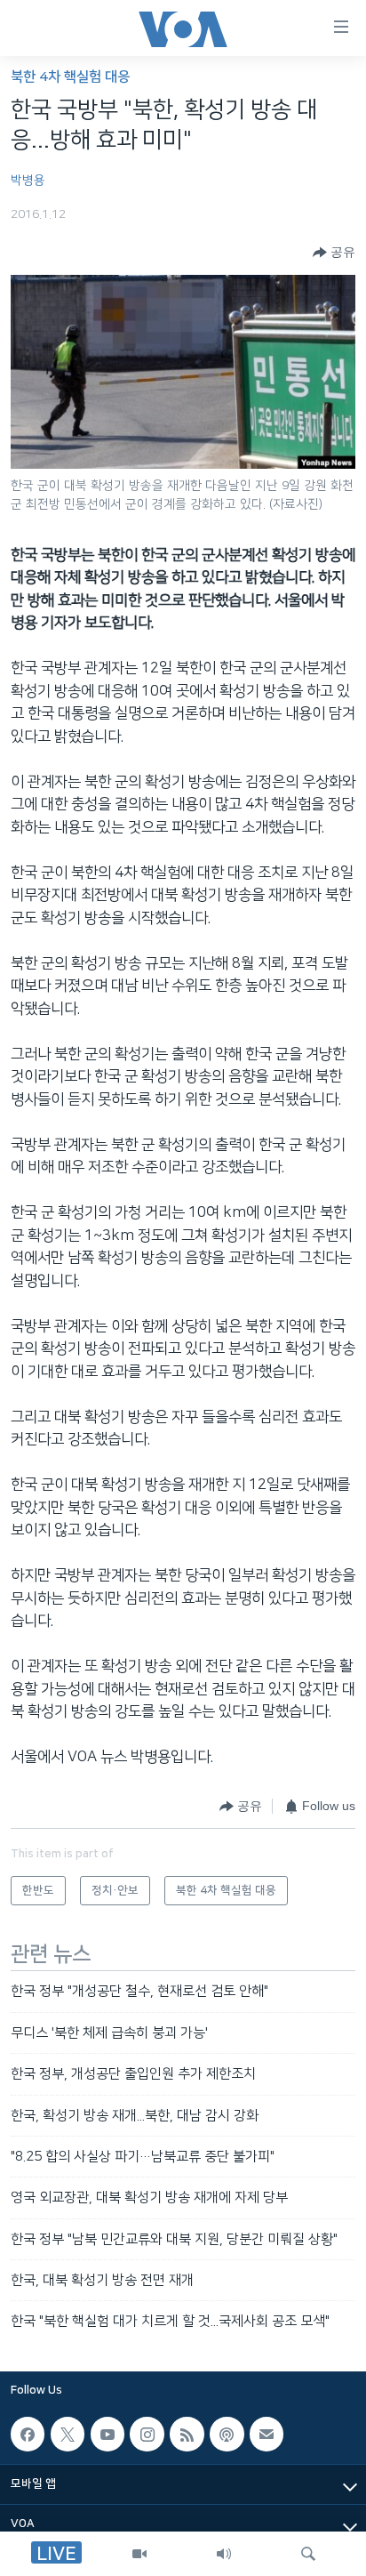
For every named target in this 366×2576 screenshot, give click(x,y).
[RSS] (187, 2434)
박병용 (28, 181)
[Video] (139, 2554)
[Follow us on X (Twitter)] (68, 2434)
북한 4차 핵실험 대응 (70, 77)
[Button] (334, 253)
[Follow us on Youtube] (107, 2434)
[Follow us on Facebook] (28, 2434)
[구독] (267, 2434)
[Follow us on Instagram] (147, 2434)
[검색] (308, 2554)
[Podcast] (227, 2434)
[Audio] (224, 2554)
